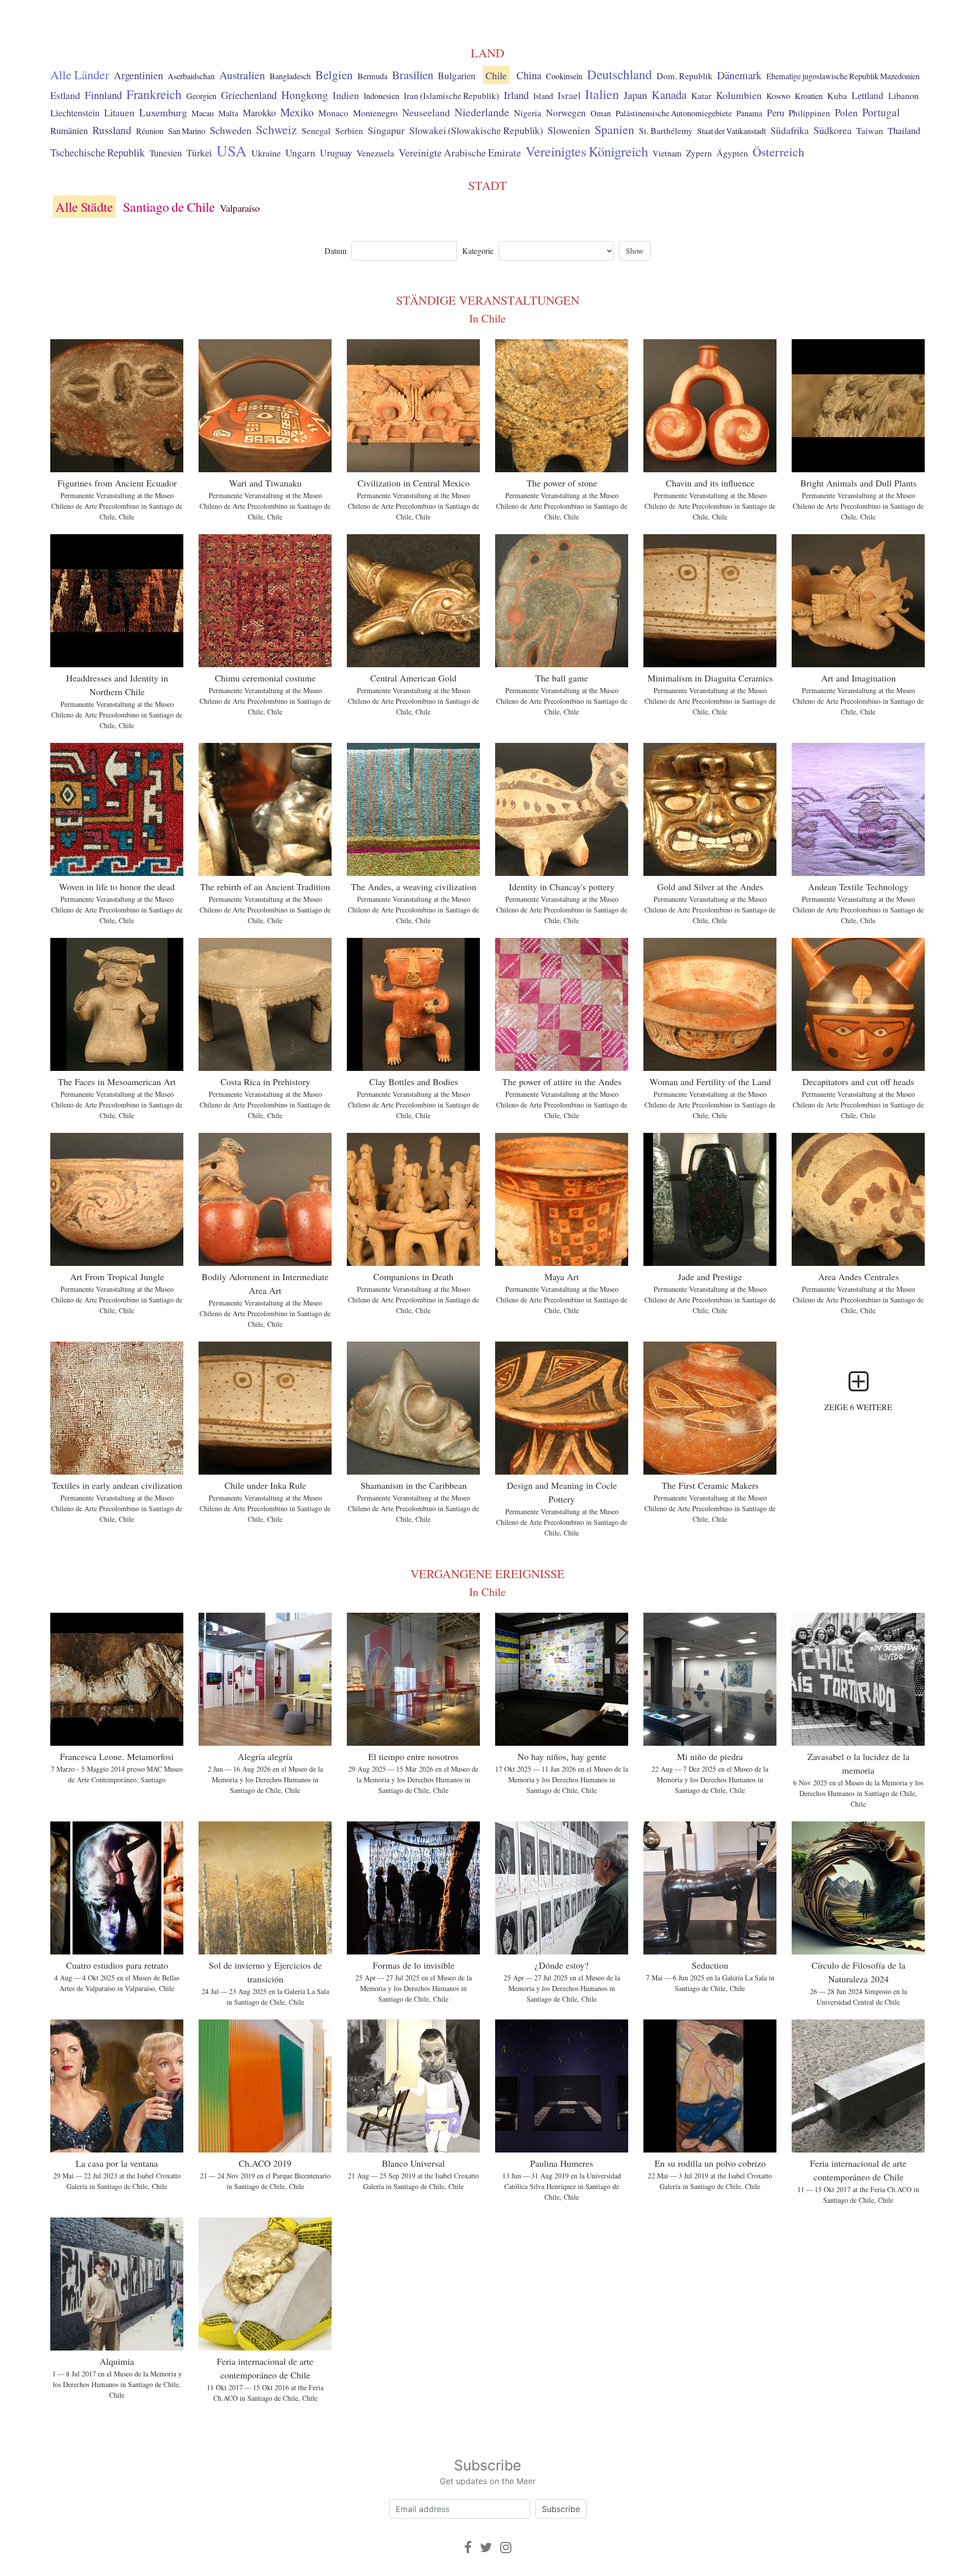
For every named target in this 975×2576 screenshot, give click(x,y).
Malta (228, 113)
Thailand (904, 131)
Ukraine (266, 153)
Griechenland (249, 95)
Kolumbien (739, 95)
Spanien (614, 129)
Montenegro (375, 113)
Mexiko (297, 112)
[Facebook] (468, 2547)
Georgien (201, 96)
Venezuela (375, 153)
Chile (496, 75)
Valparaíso (240, 208)
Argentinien (138, 75)
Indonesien (381, 96)
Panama (749, 113)
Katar (701, 95)
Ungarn (300, 152)
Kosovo (778, 96)
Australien (242, 75)
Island (543, 96)
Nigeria (528, 113)
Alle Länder (80, 75)
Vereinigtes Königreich (587, 151)
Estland (65, 95)
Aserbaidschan (191, 76)
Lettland (868, 95)
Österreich (778, 152)
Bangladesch (290, 76)
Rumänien (69, 131)
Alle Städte (84, 207)
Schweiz (277, 129)
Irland (516, 95)
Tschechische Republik (97, 152)
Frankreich (154, 94)
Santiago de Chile (169, 207)
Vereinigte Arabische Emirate (460, 153)
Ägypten (732, 153)
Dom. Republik (685, 76)
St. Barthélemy (666, 131)
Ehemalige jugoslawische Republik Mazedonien (843, 76)
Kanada (669, 94)
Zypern (699, 153)
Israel (569, 95)
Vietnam (667, 153)
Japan (635, 95)
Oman (601, 113)
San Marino (187, 131)
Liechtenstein (75, 113)
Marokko (259, 113)
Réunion (150, 131)
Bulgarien (457, 75)
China (529, 75)
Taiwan (870, 131)
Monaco (333, 113)
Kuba (837, 96)
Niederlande (482, 112)
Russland (112, 130)
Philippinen (809, 113)
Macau (203, 113)
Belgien (334, 75)
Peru (775, 112)
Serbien (349, 131)
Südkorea (833, 130)
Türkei (199, 153)
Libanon (903, 95)
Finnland (103, 95)
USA (232, 150)
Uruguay (336, 153)
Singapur (386, 130)
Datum (335, 251)
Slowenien (569, 130)
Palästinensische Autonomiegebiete (674, 113)
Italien (602, 94)
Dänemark (739, 75)
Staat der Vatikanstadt (732, 131)
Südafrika (790, 130)
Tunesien (166, 153)
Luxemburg (163, 112)
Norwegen (566, 112)
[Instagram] (506, 2547)
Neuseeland (426, 112)
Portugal (881, 112)
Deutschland (620, 74)
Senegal (316, 131)
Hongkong (305, 95)
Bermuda (372, 76)
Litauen (119, 112)
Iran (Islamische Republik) (451, 96)
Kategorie (478, 251)
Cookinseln (564, 76)
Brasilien (413, 75)
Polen (846, 112)
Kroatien (809, 96)
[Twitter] (486, 2547)
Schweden (231, 130)
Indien (346, 95)
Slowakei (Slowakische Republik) (476, 130)
